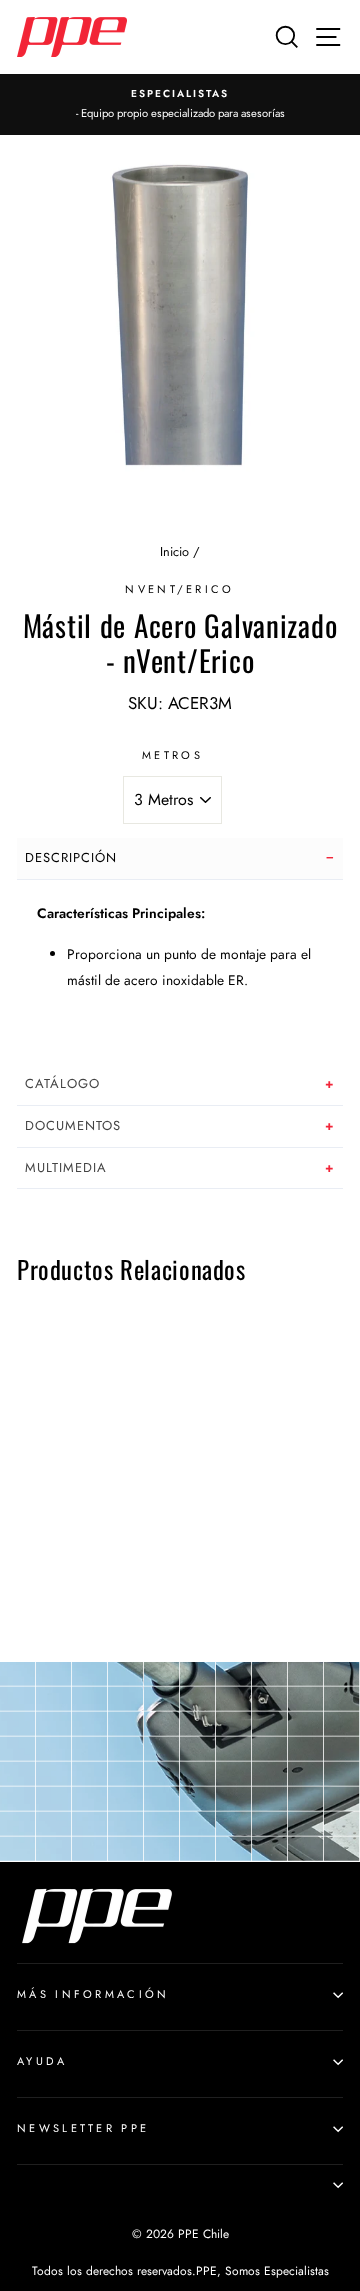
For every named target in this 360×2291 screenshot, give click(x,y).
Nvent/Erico (179, 589)
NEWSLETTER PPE (83, 2128)
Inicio (174, 551)
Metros (172, 755)
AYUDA (42, 2061)
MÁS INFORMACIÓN (93, 1994)
